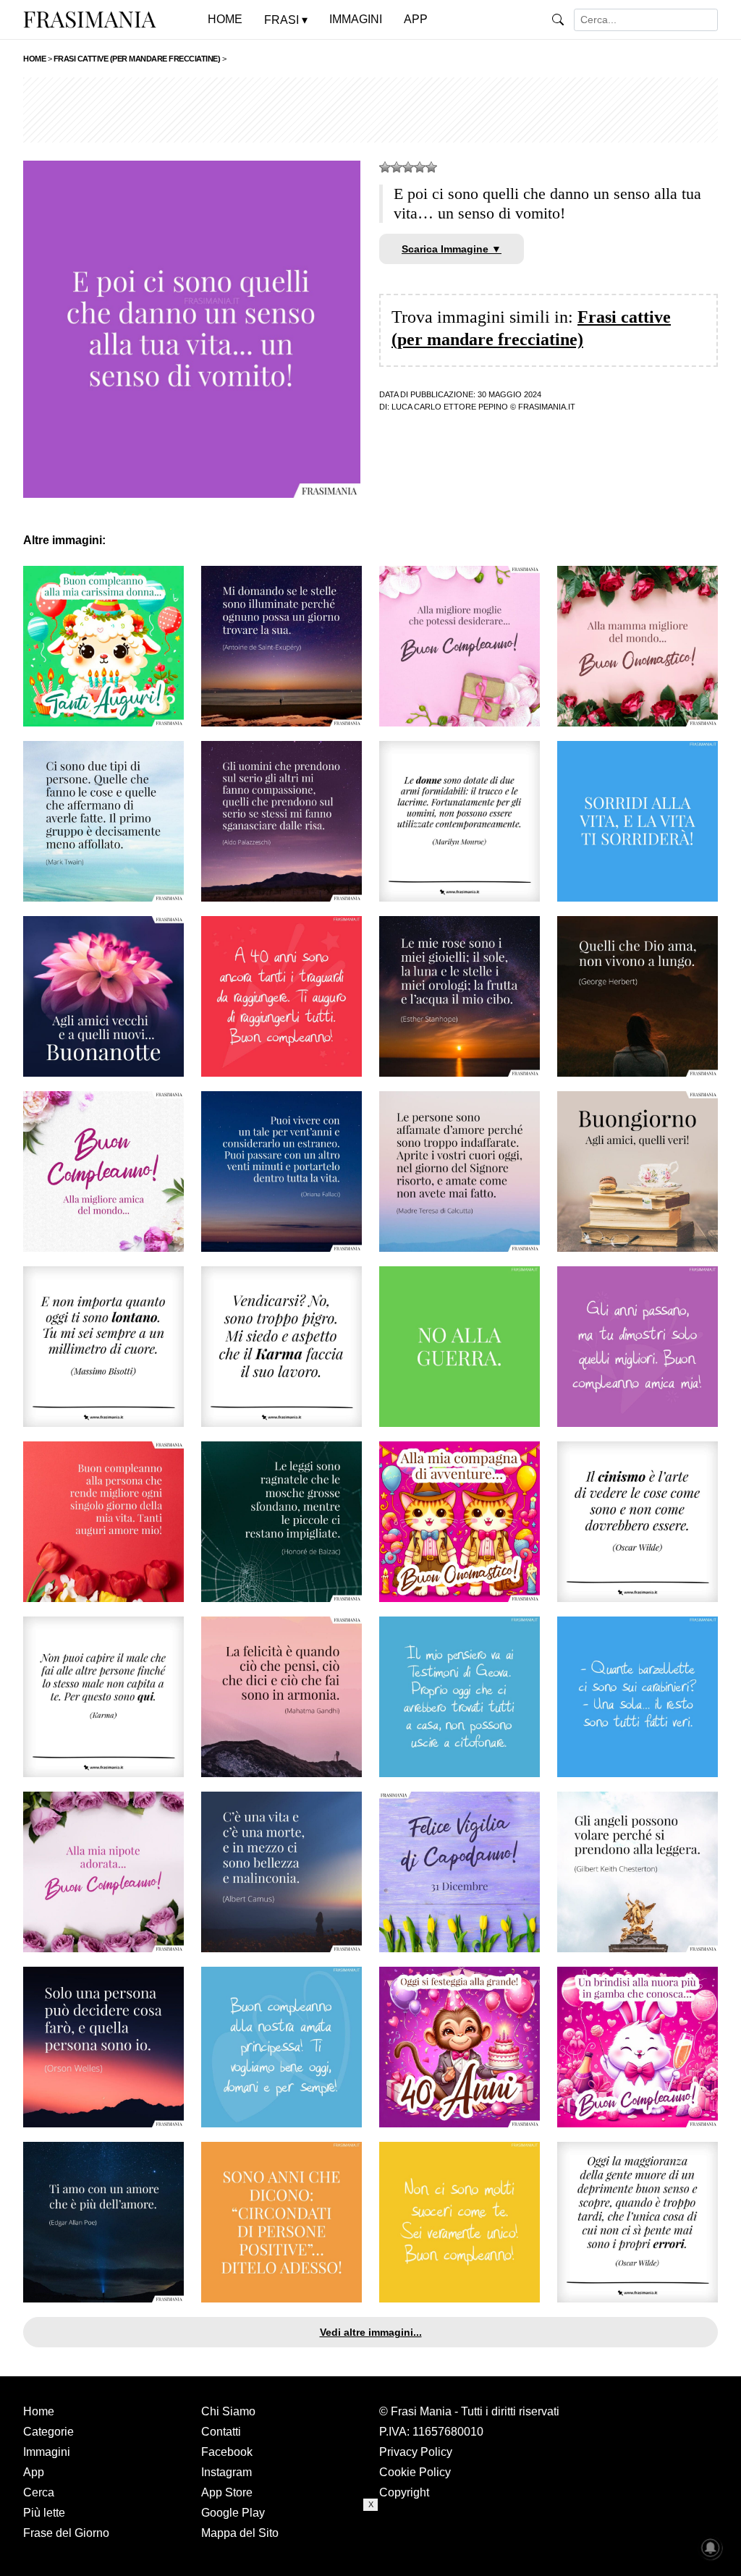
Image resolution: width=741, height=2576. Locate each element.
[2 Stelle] (397, 167)
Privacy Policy (416, 2452)
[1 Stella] (385, 167)
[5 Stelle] (431, 167)
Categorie (48, 2432)
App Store (227, 2492)
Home (39, 2411)
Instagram (226, 2472)
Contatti (221, 2432)
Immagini (47, 2452)
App (34, 2472)
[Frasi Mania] (90, 19)
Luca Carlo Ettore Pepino (450, 407)
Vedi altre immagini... (371, 2332)
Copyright (404, 2492)
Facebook (227, 2452)
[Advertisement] (370, 110)
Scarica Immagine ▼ (452, 249)
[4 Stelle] (420, 167)
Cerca (39, 2492)
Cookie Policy (415, 2472)
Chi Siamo (228, 2411)
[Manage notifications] (711, 2548)
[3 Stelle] (408, 167)
